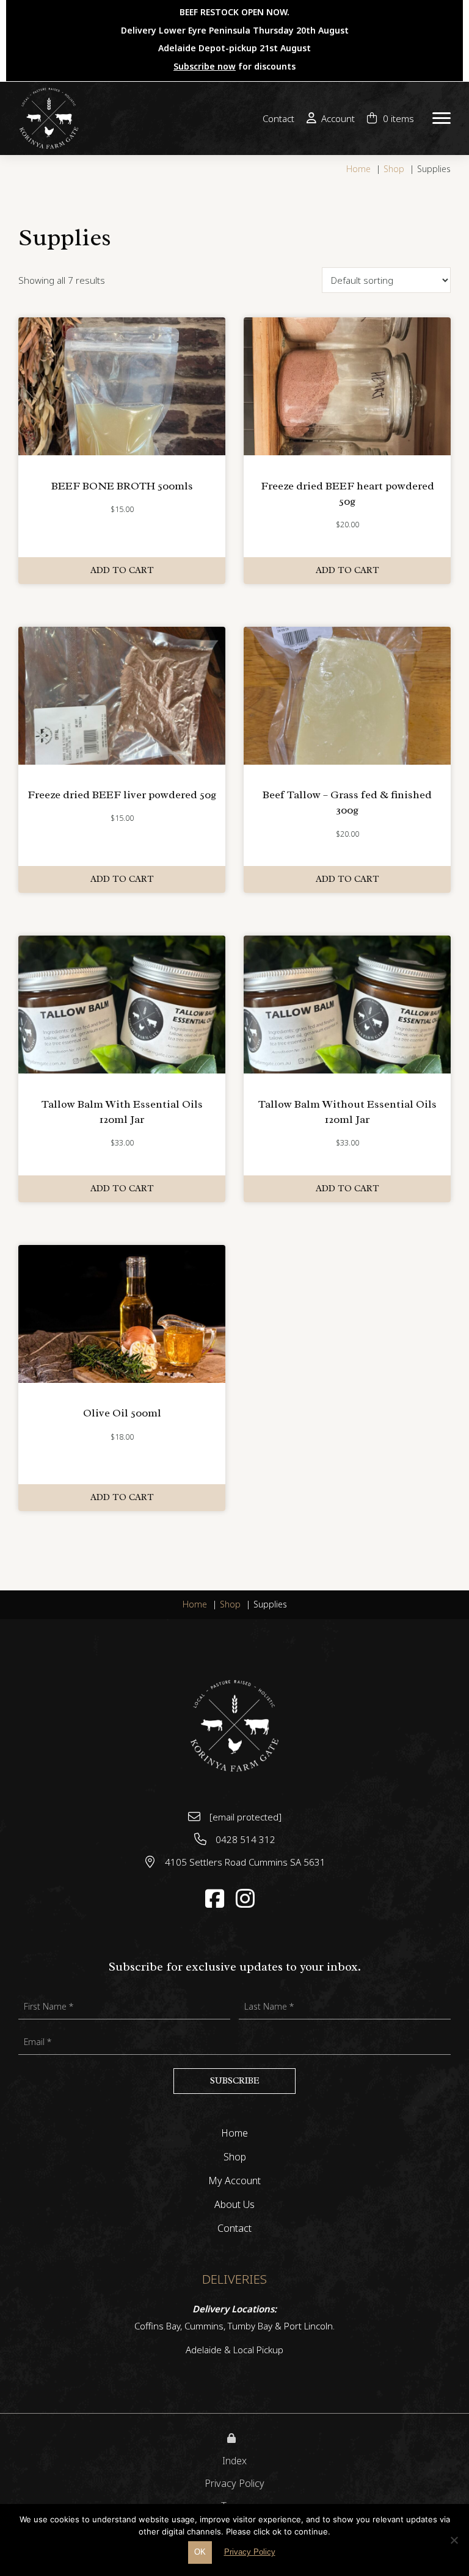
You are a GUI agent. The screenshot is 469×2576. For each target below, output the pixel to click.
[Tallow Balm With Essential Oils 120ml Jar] (122, 1003)
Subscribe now (205, 66)
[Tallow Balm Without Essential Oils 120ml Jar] (347, 1003)
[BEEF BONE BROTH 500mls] (122, 385)
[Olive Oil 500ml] (122, 1313)
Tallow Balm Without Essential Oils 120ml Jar (347, 1112)
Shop (235, 2158)
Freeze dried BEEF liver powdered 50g (122, 795)
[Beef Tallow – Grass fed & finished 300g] (347, 695)
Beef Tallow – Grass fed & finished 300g (347, 802)
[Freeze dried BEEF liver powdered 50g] (122, 695)
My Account (234, 2181)
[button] (442, 119)
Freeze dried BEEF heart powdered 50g (347, 493)
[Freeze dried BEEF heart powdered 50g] (347, 385)
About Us (234, 2205)
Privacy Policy (234, 2483)
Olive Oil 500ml (122, 1413)
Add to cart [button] (122, 570)
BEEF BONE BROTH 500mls (122, 486)
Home (234, 2134)
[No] (454, 2539)
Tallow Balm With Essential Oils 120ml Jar (122, 1112)
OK (200, 2552)
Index (234, 2461)
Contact (234, 2229)
